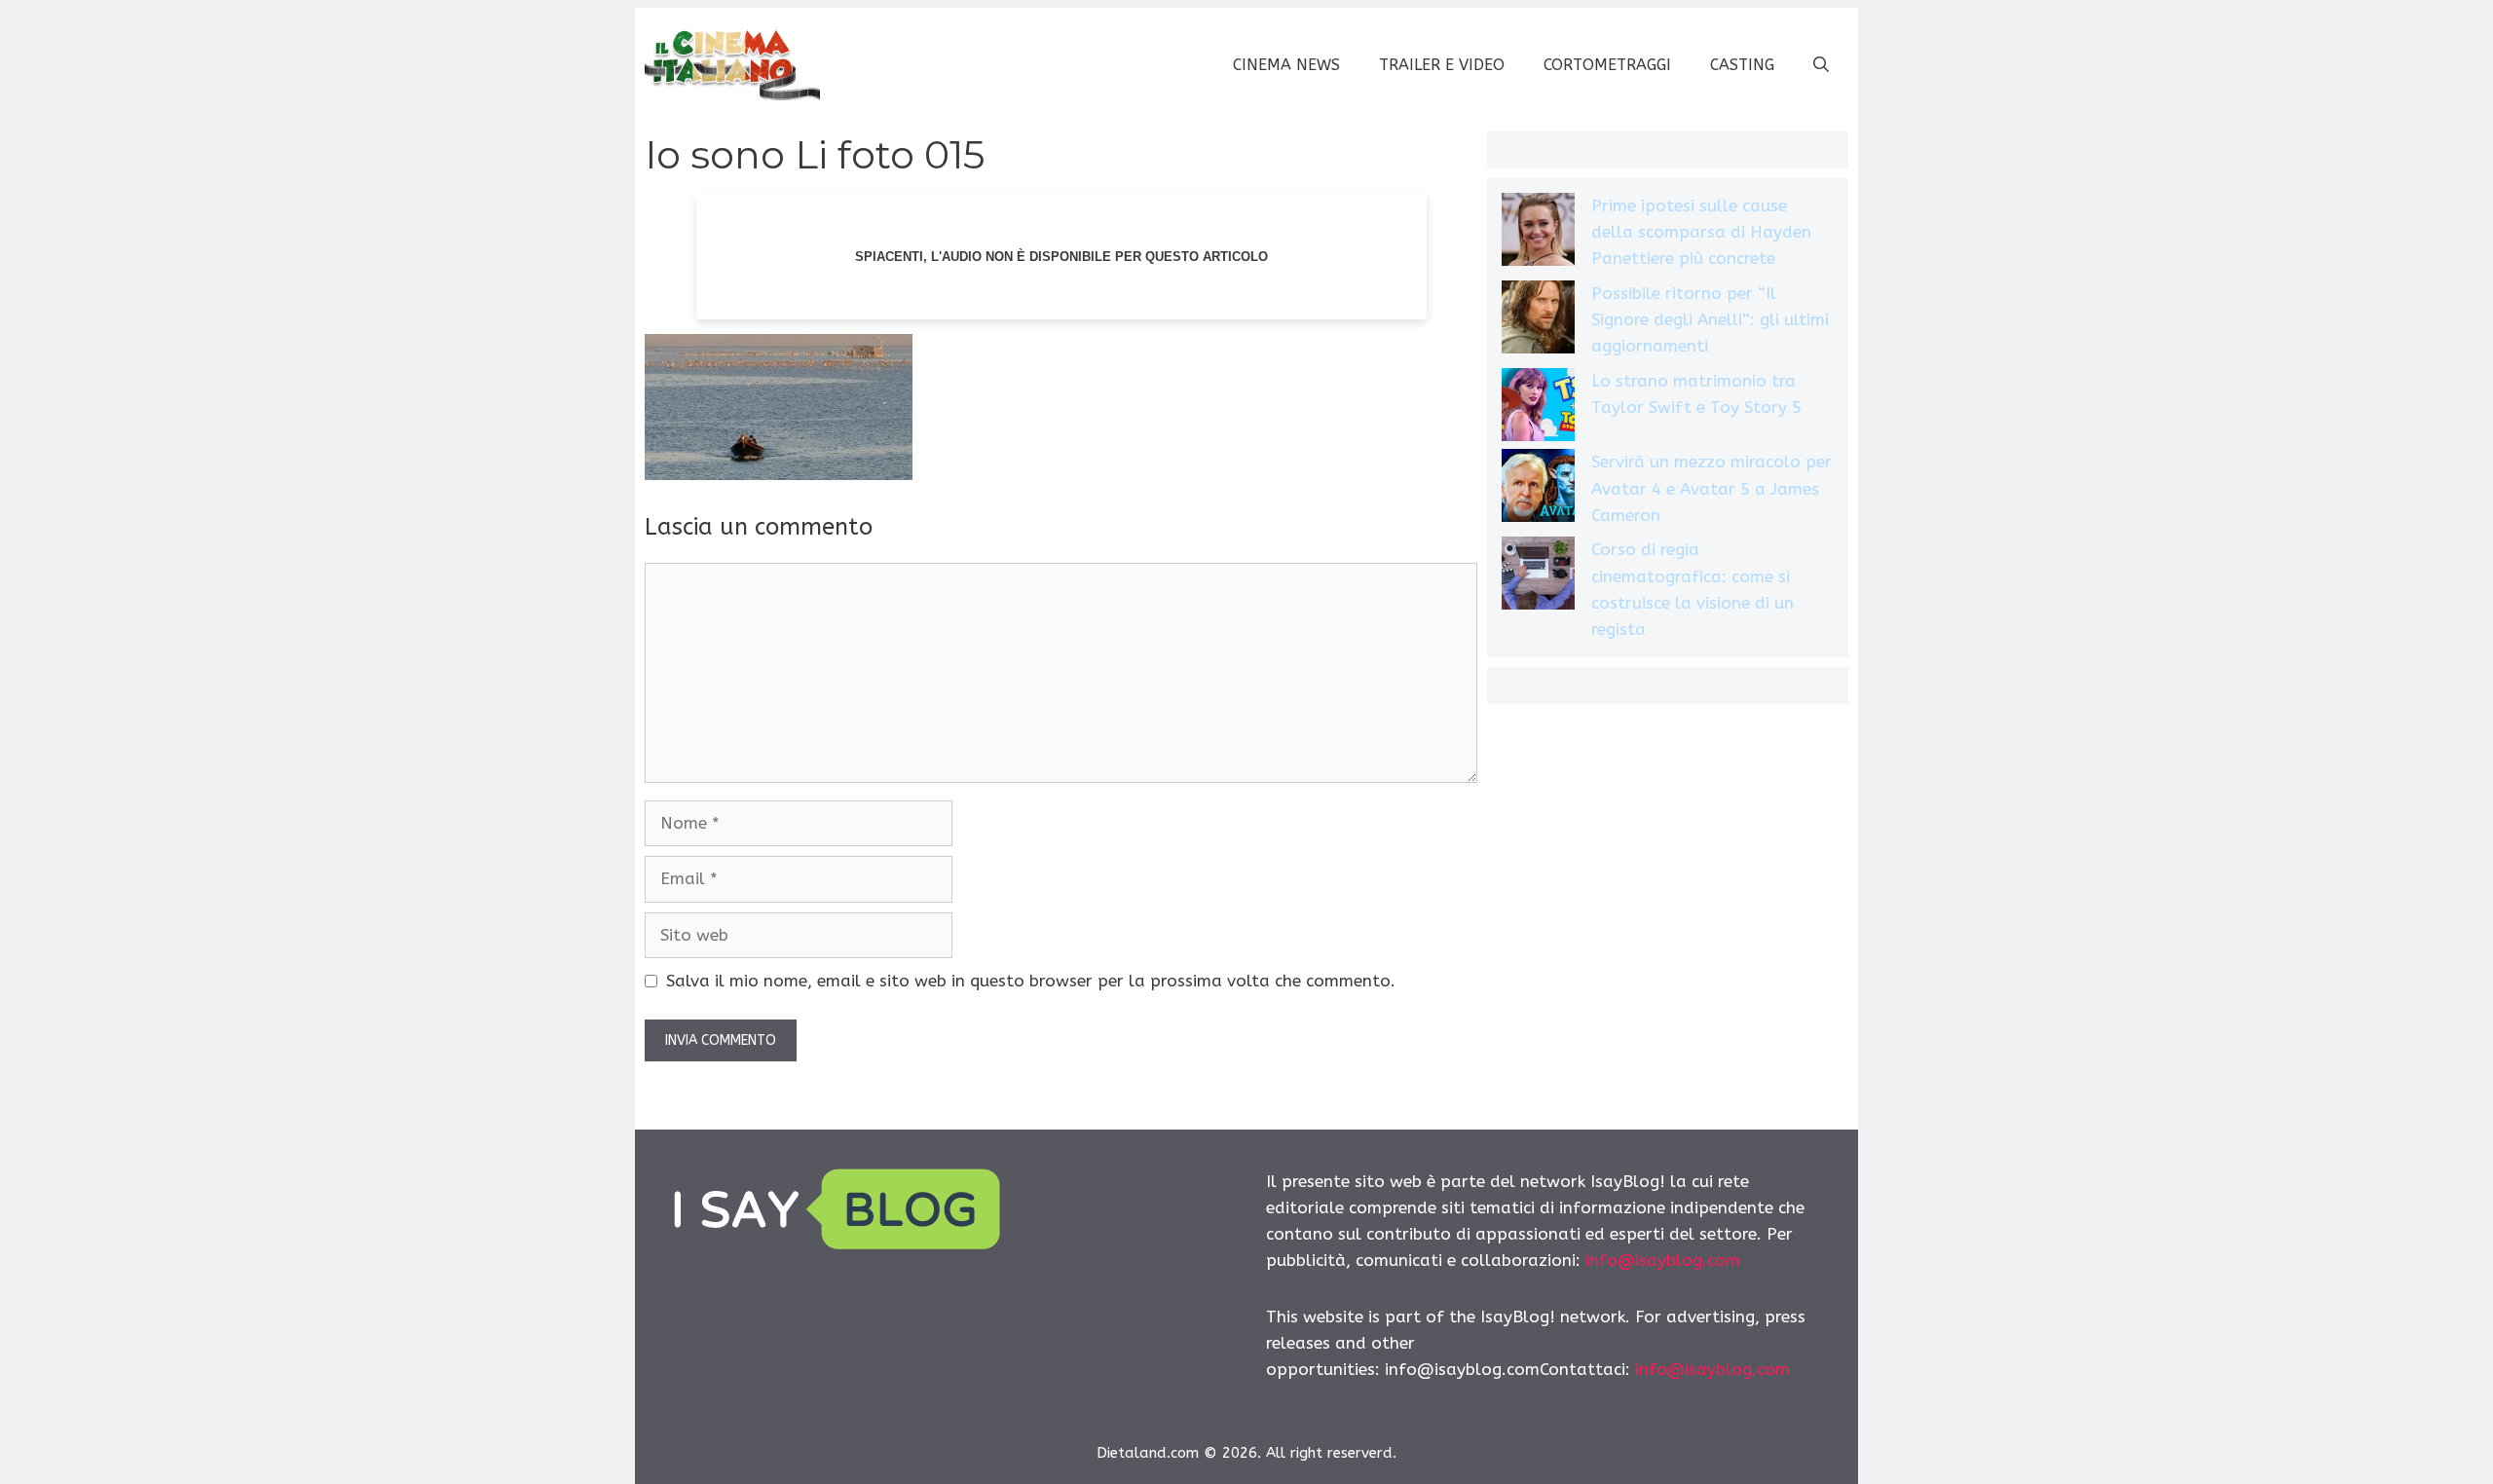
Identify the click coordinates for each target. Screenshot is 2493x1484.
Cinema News (1286, 65)
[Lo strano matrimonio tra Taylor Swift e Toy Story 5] (1538, 408)
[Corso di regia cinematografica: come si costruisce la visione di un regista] (1538, 577)
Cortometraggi (1607, 65)
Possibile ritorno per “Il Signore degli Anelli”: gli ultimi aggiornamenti (1710, 319)
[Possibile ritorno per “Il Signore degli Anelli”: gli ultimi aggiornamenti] (1538, 321)
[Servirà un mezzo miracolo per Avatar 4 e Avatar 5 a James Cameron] (1538, 489)
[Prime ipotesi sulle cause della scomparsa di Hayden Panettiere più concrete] (1538, 233)
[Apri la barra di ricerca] (1821, 65)
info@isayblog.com (1663, 1260)
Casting (1742, 65)
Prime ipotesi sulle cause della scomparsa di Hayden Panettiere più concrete (1701, 232)
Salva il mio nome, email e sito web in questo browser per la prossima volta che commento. (1031, 981)
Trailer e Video (1442, 65)
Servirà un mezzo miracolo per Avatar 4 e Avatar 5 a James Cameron (1712, 488)
